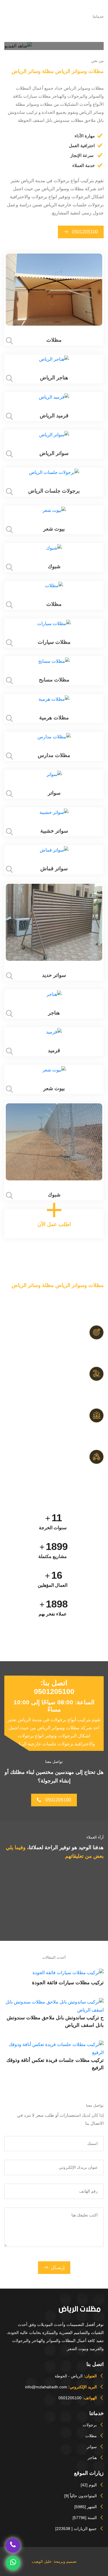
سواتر (92, 2447)
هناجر (92, 2458)
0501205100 (84, 232)
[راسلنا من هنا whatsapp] (13, 2562)
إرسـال (58, 2267)
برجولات (90, 2425)
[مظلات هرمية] (54, 699)
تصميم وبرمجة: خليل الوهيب (54, 2561)
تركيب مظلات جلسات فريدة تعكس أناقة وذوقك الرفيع (55, 2064)
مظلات (91, 2436)
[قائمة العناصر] (79, 11)
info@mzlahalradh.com (46, 2387)
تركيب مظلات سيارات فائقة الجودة (68, 1983)
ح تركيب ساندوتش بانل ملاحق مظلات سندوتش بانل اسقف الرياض (55, 2021)
